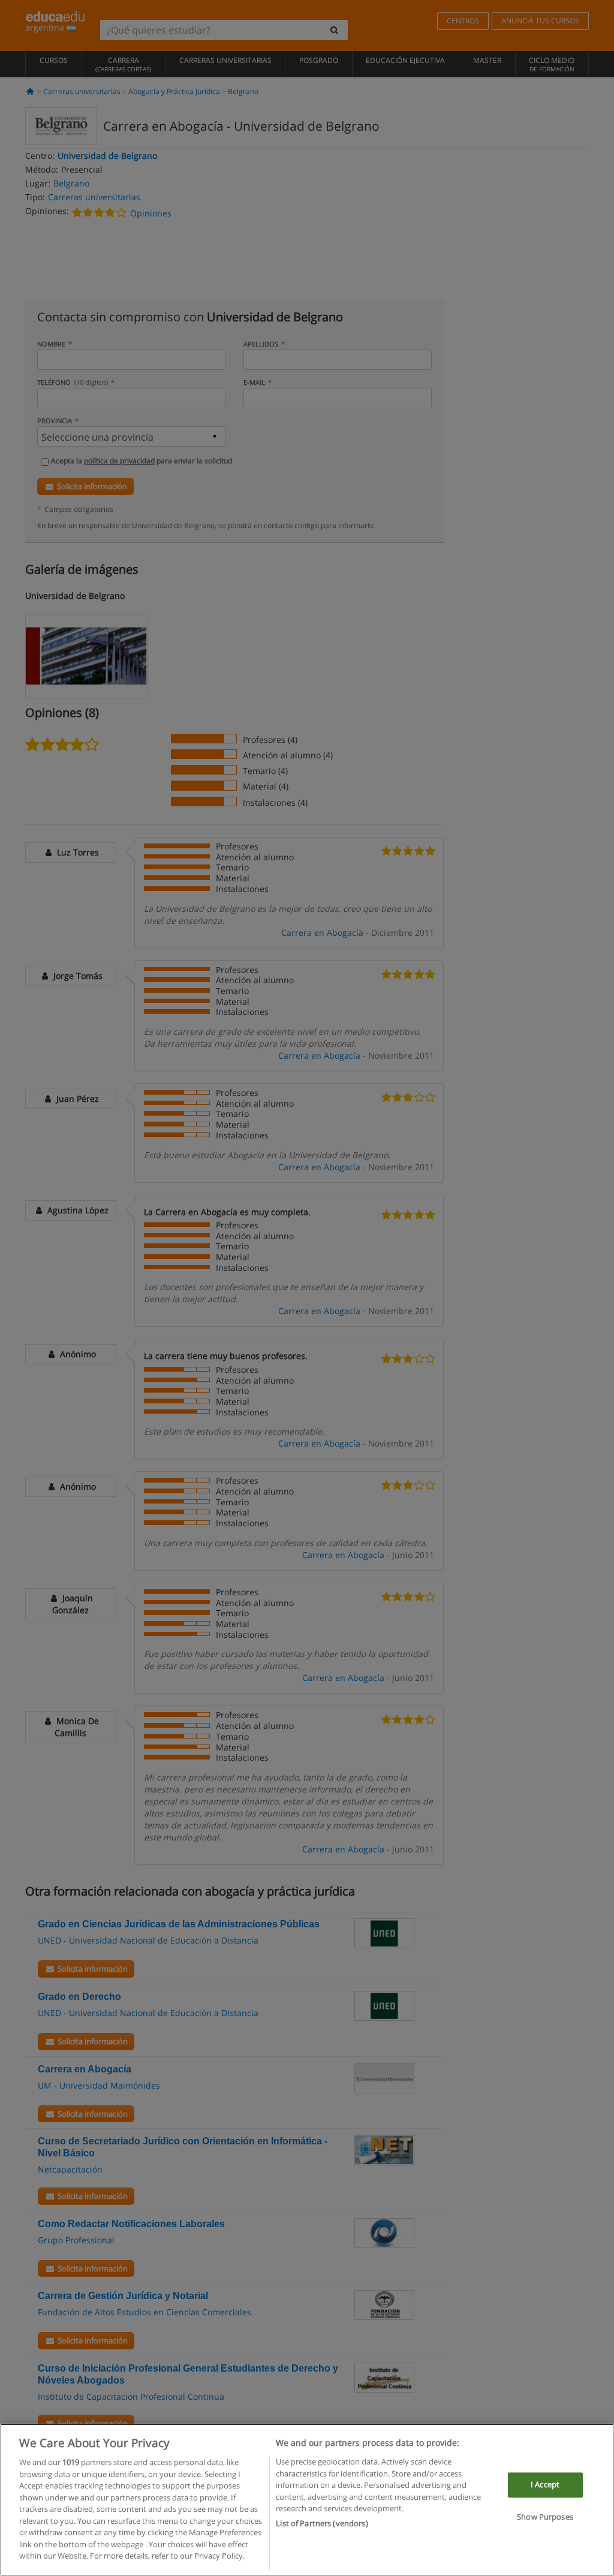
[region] (307, 2500)
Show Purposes (545, 2517)
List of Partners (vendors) (322, 2523)
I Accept (545, 2485)
